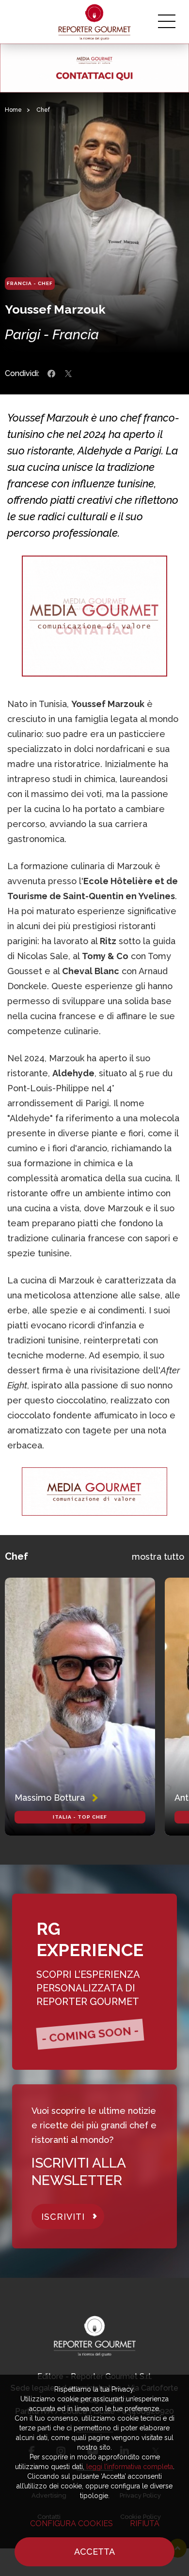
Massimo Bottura (50, 1798)
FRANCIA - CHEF (30, 283)
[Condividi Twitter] (68, 374)
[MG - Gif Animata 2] (94, 68)
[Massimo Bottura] (80, 1707)
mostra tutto (158, 1557)
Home (13, 110)
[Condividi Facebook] (51, 374)
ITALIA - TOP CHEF (80, 1817)
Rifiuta (145, 2523)
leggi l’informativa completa (130, 2467)
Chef (43, 110)
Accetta (94, 2552)
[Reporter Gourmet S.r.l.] (95, 22)
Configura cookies (71, 2523)
